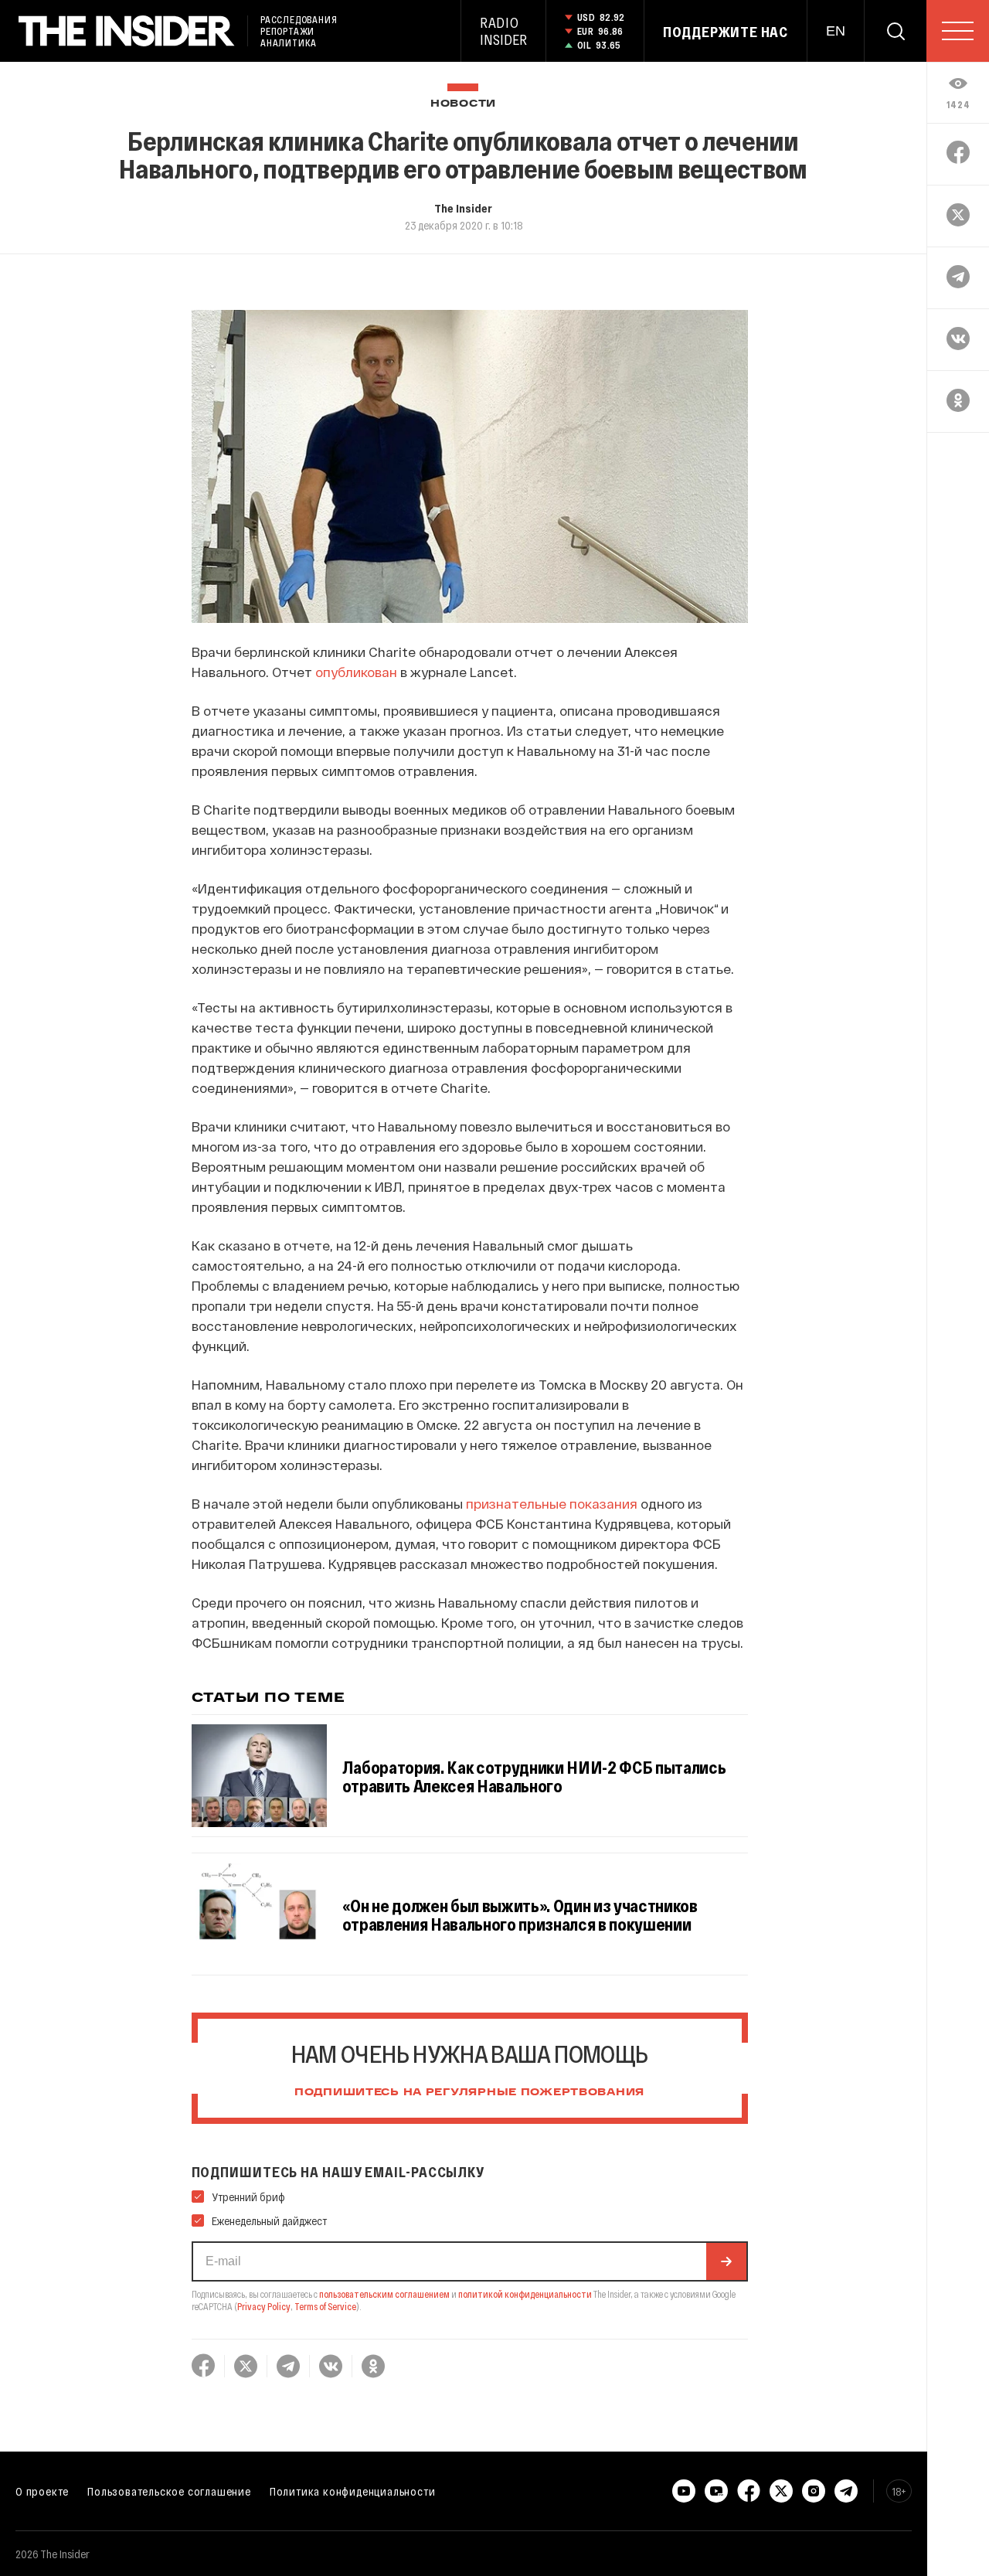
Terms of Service (325, 2306)
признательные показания (552, 1503)
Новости (463, 104)
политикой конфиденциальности (525, 2294)
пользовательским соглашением (384, 2294)
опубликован (356, 672)
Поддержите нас (726, 32)
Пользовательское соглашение (169, 2491)
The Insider (463, 208)
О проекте (42, 2491)
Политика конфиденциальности (353, 2491)
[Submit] (726, 2261)
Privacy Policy (264, 2306)
